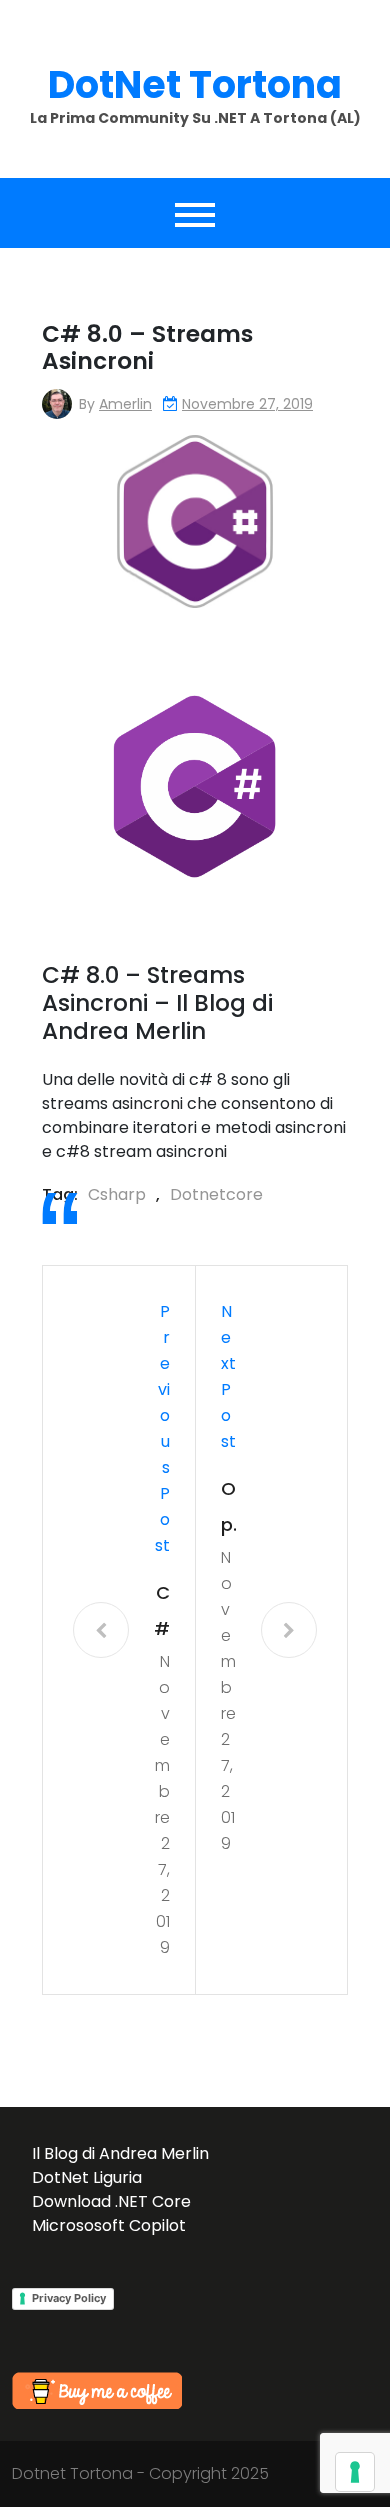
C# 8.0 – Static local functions (162, 1613)
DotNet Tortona (195, 84)
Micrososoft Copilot (109, 2225)
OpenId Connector (228, 1509)
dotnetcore (216, 1194)
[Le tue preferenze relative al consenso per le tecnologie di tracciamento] (355, 2472)
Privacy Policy (69, 2298)
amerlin (125, 404)
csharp (117, 1194)
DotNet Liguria (87, 2177)
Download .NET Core (111, 2201)
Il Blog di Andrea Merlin (120, 2153)
